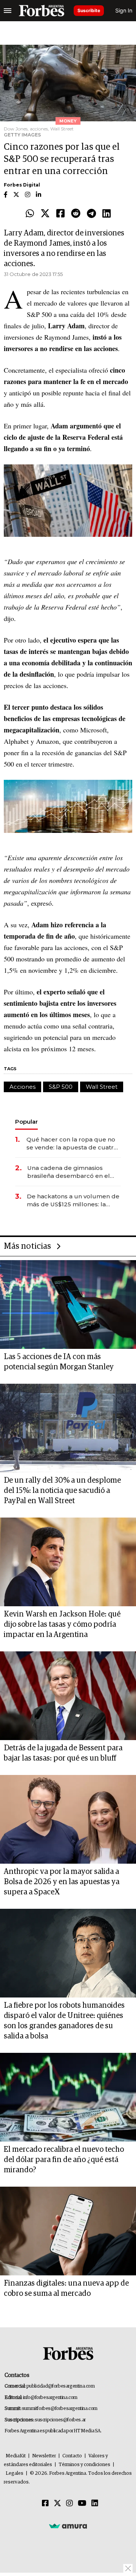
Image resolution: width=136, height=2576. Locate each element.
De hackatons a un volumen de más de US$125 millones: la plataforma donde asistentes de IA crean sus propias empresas (73, 1200)
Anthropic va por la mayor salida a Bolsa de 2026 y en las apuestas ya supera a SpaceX (62, 1882)
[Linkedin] (107, 214)
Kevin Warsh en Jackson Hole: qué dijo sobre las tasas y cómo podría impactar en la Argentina (62, 1624)
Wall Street (102, 1087)
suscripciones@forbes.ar (60, 2420)
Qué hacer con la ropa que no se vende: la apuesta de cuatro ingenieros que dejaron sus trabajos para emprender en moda (72, 1144)
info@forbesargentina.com (50, 2398)
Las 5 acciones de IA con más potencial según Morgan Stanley (59, 1362)
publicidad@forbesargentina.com (61, 2386)
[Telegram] (91, 214)
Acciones (22, 1087)
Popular (26, 1122)
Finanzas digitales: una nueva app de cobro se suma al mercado (66, 2288)
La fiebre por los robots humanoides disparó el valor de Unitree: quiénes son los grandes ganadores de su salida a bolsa (64, 2021)
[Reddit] (76, 214)
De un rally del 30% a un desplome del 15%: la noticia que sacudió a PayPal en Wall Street (62, 1491)
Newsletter (44, 2456)
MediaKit (16, 2456)
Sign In (124, 10)
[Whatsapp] (30, 214)
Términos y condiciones (84, 2465)
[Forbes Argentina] (42, 11)
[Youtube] (82, 2504)
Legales (15, 2473)
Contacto (72, 2456)
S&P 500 (61, 1087)
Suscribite (89, 10)
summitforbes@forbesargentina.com (60, 2409)
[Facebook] (60, 214)
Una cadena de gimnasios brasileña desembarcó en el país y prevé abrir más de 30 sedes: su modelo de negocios (72, 1172)
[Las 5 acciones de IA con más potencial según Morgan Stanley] (68, 1304)
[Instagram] (70, 2504)
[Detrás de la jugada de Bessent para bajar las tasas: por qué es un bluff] (68, 1696)
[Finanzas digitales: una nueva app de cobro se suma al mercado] (68, 2231)
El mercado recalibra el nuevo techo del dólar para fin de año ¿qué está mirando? (64, 2160)
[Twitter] (45, 214)
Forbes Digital (22, 185)
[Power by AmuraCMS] (68, 2526)
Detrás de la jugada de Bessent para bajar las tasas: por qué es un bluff (63, 1753)
